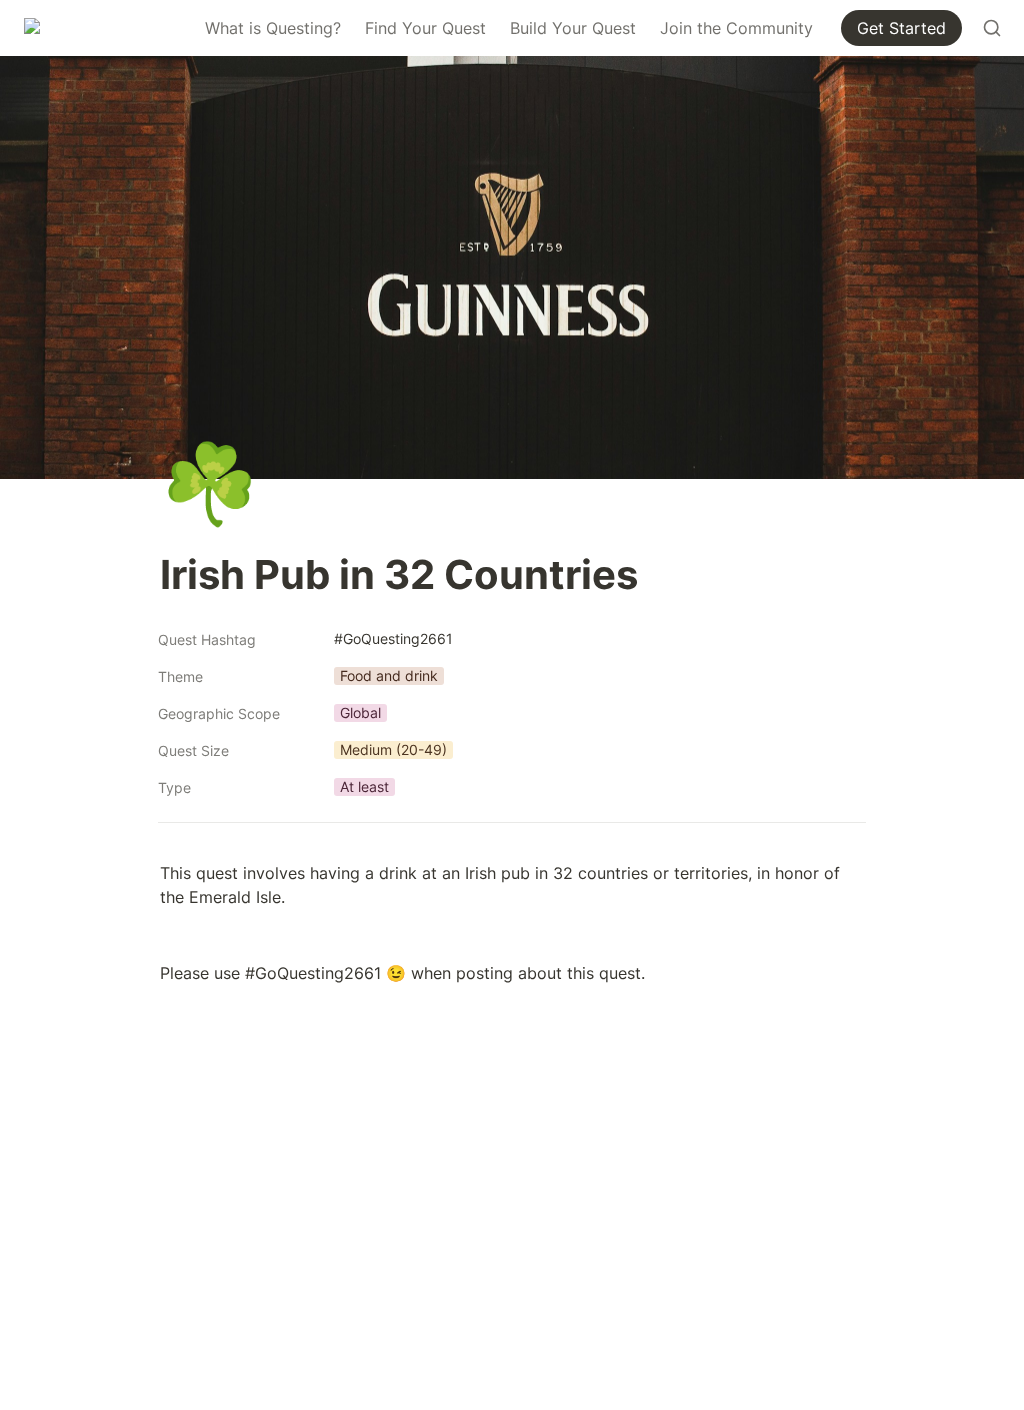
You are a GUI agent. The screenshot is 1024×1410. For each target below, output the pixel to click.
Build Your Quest (573, 28)
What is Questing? (273, 28)
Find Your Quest (425, 28)
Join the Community (736, 28)
